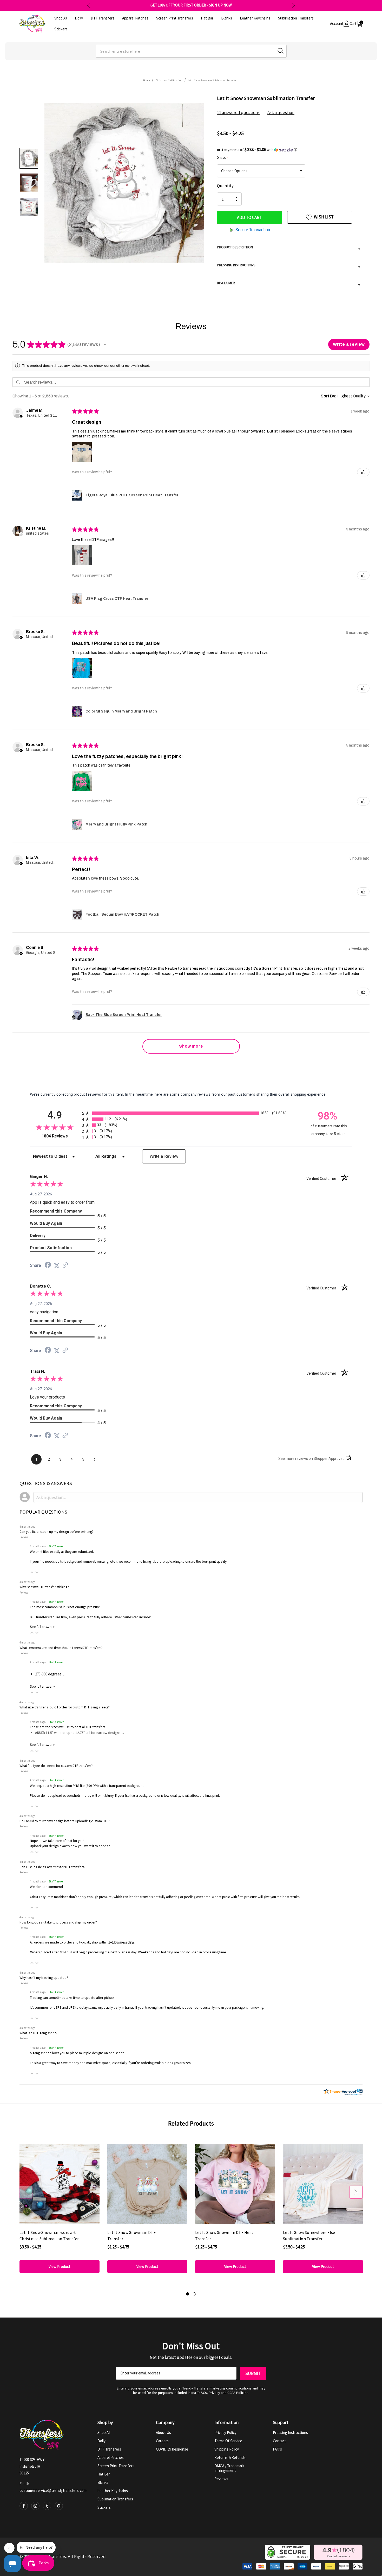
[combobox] (191, 51)
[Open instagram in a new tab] (35, 2506)
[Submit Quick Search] (281, 51)
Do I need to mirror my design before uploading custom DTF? (65, 1821)
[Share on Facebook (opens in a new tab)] (48, 1266)
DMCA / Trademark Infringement (229, 2468)
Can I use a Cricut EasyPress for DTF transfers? (52, 1867)
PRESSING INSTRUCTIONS (289, 266)
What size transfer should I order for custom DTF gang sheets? (65, 1707)
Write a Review (164, 1156)
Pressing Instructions (290, 2432)
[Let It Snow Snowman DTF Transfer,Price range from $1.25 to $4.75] (147, 2184)
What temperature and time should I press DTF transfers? (61, 1648)
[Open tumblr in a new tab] (47, 2506)
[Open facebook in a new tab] (24, 2506)
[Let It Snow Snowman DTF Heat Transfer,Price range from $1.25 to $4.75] (235, 2184)
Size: (223, 157)
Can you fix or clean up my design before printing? (57, 1532)
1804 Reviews (60, 1136)
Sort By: (329, 396)
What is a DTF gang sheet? (38, 2033)
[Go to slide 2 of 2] (194, 2294)
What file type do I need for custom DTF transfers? (56, 1766)
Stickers (104, 2507)
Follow (24, 1537)
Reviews (221, 2479)
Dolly (101, 2441)
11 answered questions (238, 112)
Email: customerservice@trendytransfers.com (53, 2487)
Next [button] (294, 5)
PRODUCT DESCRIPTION (289, 248)
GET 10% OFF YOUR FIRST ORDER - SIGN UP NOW (191, 5)
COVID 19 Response (172, 2449)
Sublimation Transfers (115, 2499)
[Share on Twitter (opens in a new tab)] (57, 1266)
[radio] (191, 1113)
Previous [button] (88, 5)
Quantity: (226, 186)
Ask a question (281, 112)
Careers (162, 2441)
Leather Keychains (113, 2491)
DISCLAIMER (289, 284)
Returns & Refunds (230, 2457)
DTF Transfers (109, 2449)
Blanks (103, 2482)
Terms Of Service (228, 2441)
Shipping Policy (227, 2449)
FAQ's (277, 2449)
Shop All (104, 2432)
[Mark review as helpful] (363, 472)
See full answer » (42, 1627)
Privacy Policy (225, 2432)
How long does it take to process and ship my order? (58, 1922)
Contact (279, 2441)
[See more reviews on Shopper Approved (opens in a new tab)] (65, 1266)
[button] (290, 150)
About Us (163, 2432)
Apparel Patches (111, 2457)
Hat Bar (104, 2474)
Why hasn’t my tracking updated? (44, 1978)
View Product (60, 2267)
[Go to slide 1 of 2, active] (188, 2294)
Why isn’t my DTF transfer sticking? (44, 1587)
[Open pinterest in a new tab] (59, 2506)
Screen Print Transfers (116, 2466)
